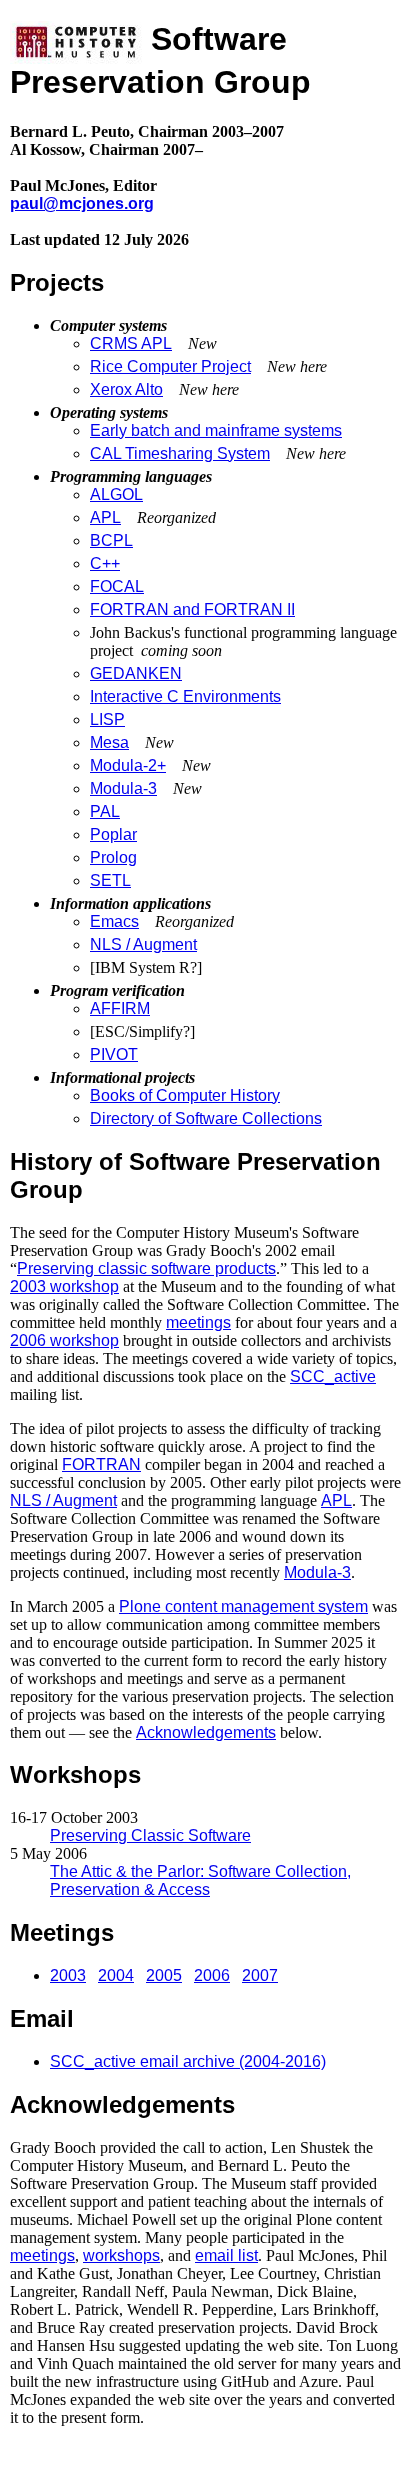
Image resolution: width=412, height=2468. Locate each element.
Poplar (113, 834)
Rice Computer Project (170, 366)
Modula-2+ (128, 765)
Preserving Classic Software (150, 1835)
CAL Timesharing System (180, 453)
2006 (212, 1975)
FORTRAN (101, 1464)
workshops (121, 2255)
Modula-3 (123, 788)
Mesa (109, 742)
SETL (110, 880)
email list (226, 2255)
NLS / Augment (143, 944)
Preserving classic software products (146, 1268)
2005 (164, 1975)
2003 (68, 1975)
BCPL (111, 540)
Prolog (113, 857)
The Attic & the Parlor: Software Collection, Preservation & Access (200, 1880)
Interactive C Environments (185, 696)
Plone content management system (243, 1606)
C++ (105, 563)
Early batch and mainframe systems (216, 430)
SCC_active (333, 1376)
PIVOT (114, 1054)
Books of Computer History (185, 1095)
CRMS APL (131, 343)
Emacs (114, 921)
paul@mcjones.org (82, 203)
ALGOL (116, 494)
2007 (260, 1975)
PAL (105, 811)
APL (105, 517)
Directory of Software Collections (206, 1118)
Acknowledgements (206, 1732)
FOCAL (117, 586)
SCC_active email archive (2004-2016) (188, 2061)
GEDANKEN (136, 673)
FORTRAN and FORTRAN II (192, 609)
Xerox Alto (126, 389)
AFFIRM (120, 1008)
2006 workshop (64, 1340)
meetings (198, 1322)
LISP (107, 719)
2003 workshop (64, 1286)
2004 (116, 1975)
